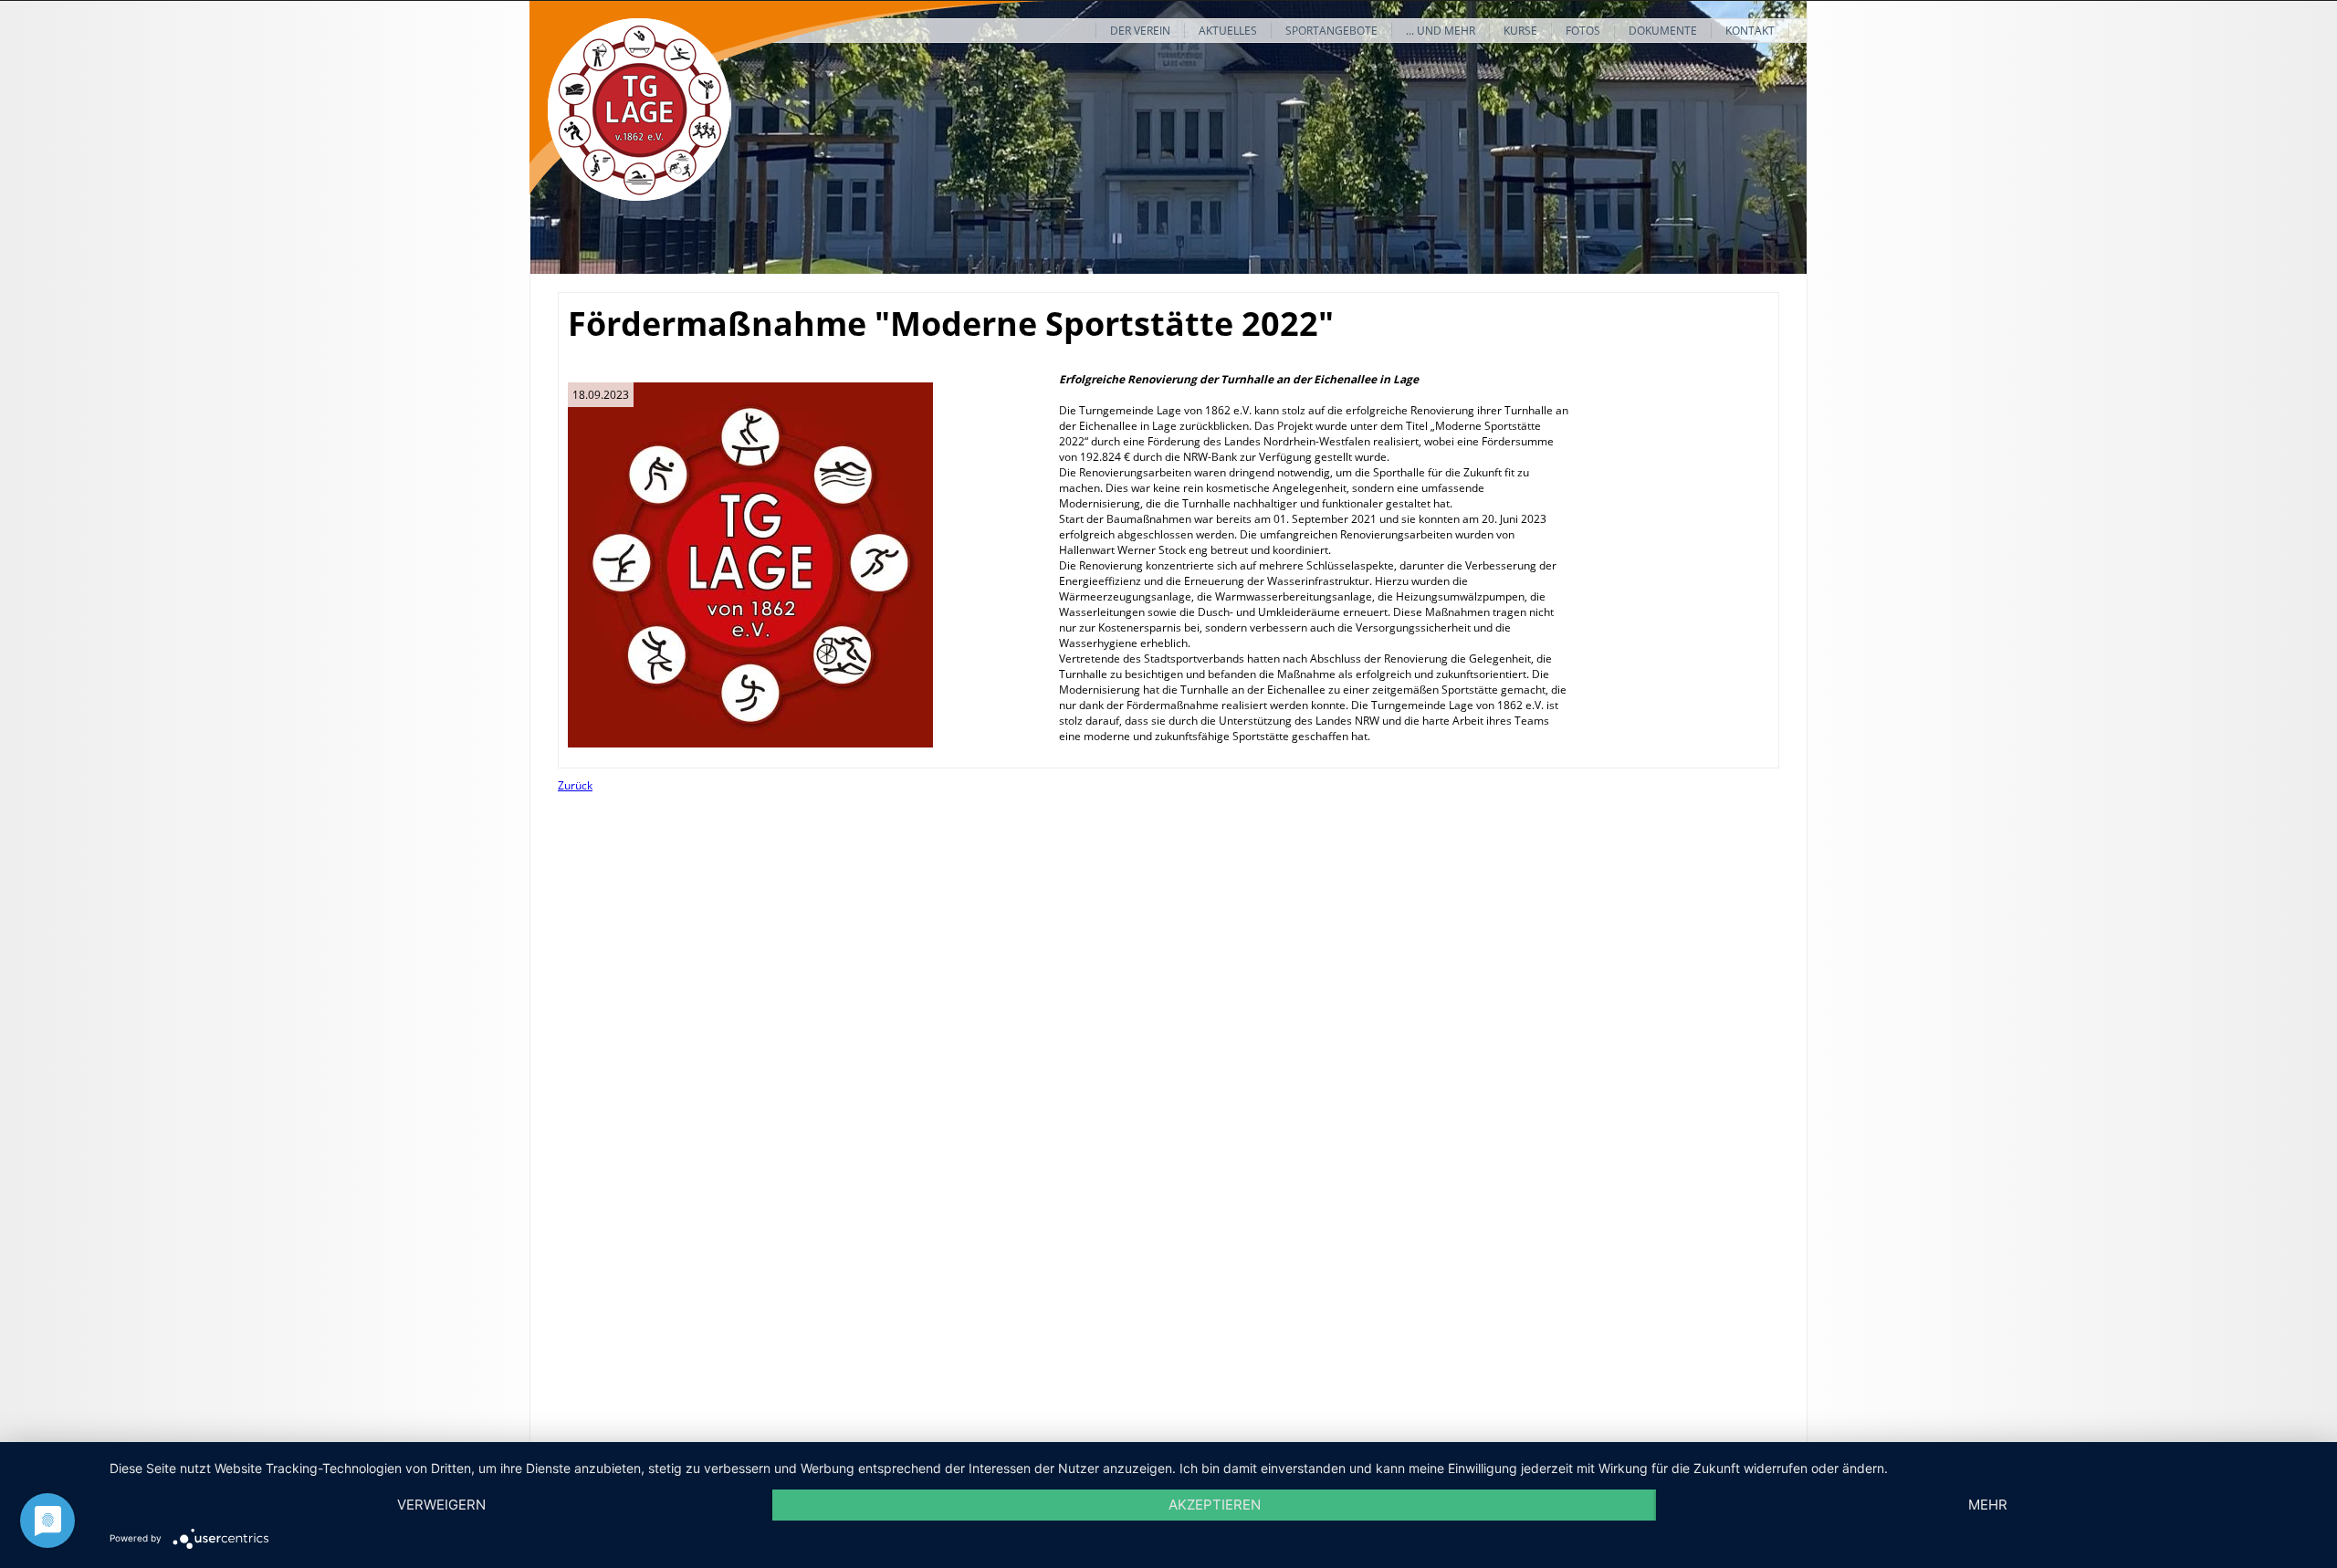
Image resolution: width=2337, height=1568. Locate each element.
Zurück (575, 785)
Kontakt (1750, 31)
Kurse (1520, 31)
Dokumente (1663, 31)
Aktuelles (1228, 31)
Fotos (1583, 31)
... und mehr (1441, 31)
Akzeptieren (1215, 1505)
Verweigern (441, 1505)
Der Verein (1140, 31)
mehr (1988, 1505)
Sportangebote (1331, 31)
